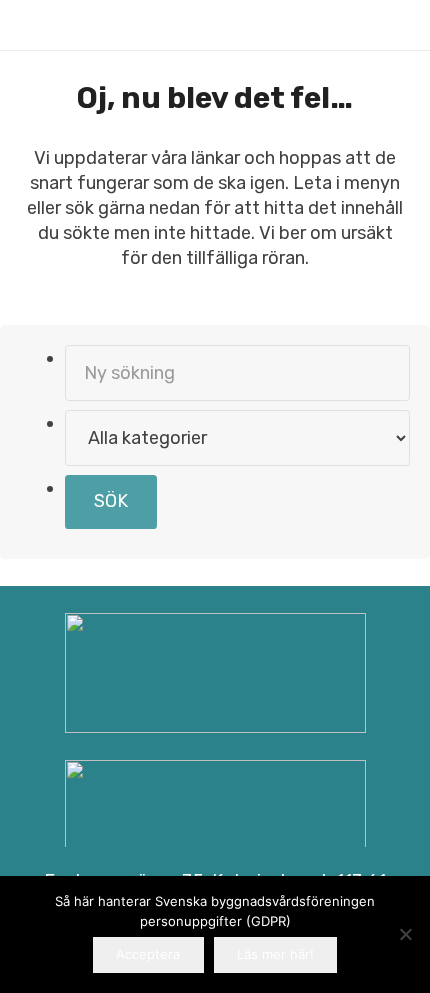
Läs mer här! (275, 954)
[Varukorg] (350, 25)
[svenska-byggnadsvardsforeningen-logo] (59, 25)
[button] (392, 25)
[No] (405, 934)
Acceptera (148, 954)
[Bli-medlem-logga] (215, 820)
